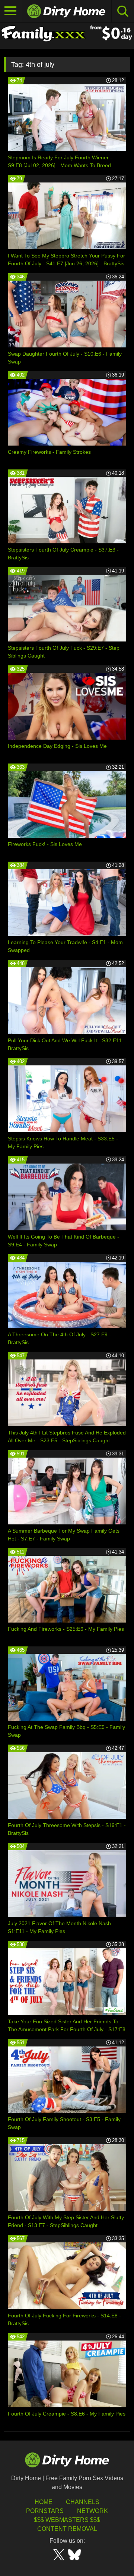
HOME (44, 2502)
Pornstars (45, 2511)
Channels (83, 2502)
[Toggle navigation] (11, 11)
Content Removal (67, 2529)
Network (92, 2511)
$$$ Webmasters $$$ (67, 2520)
